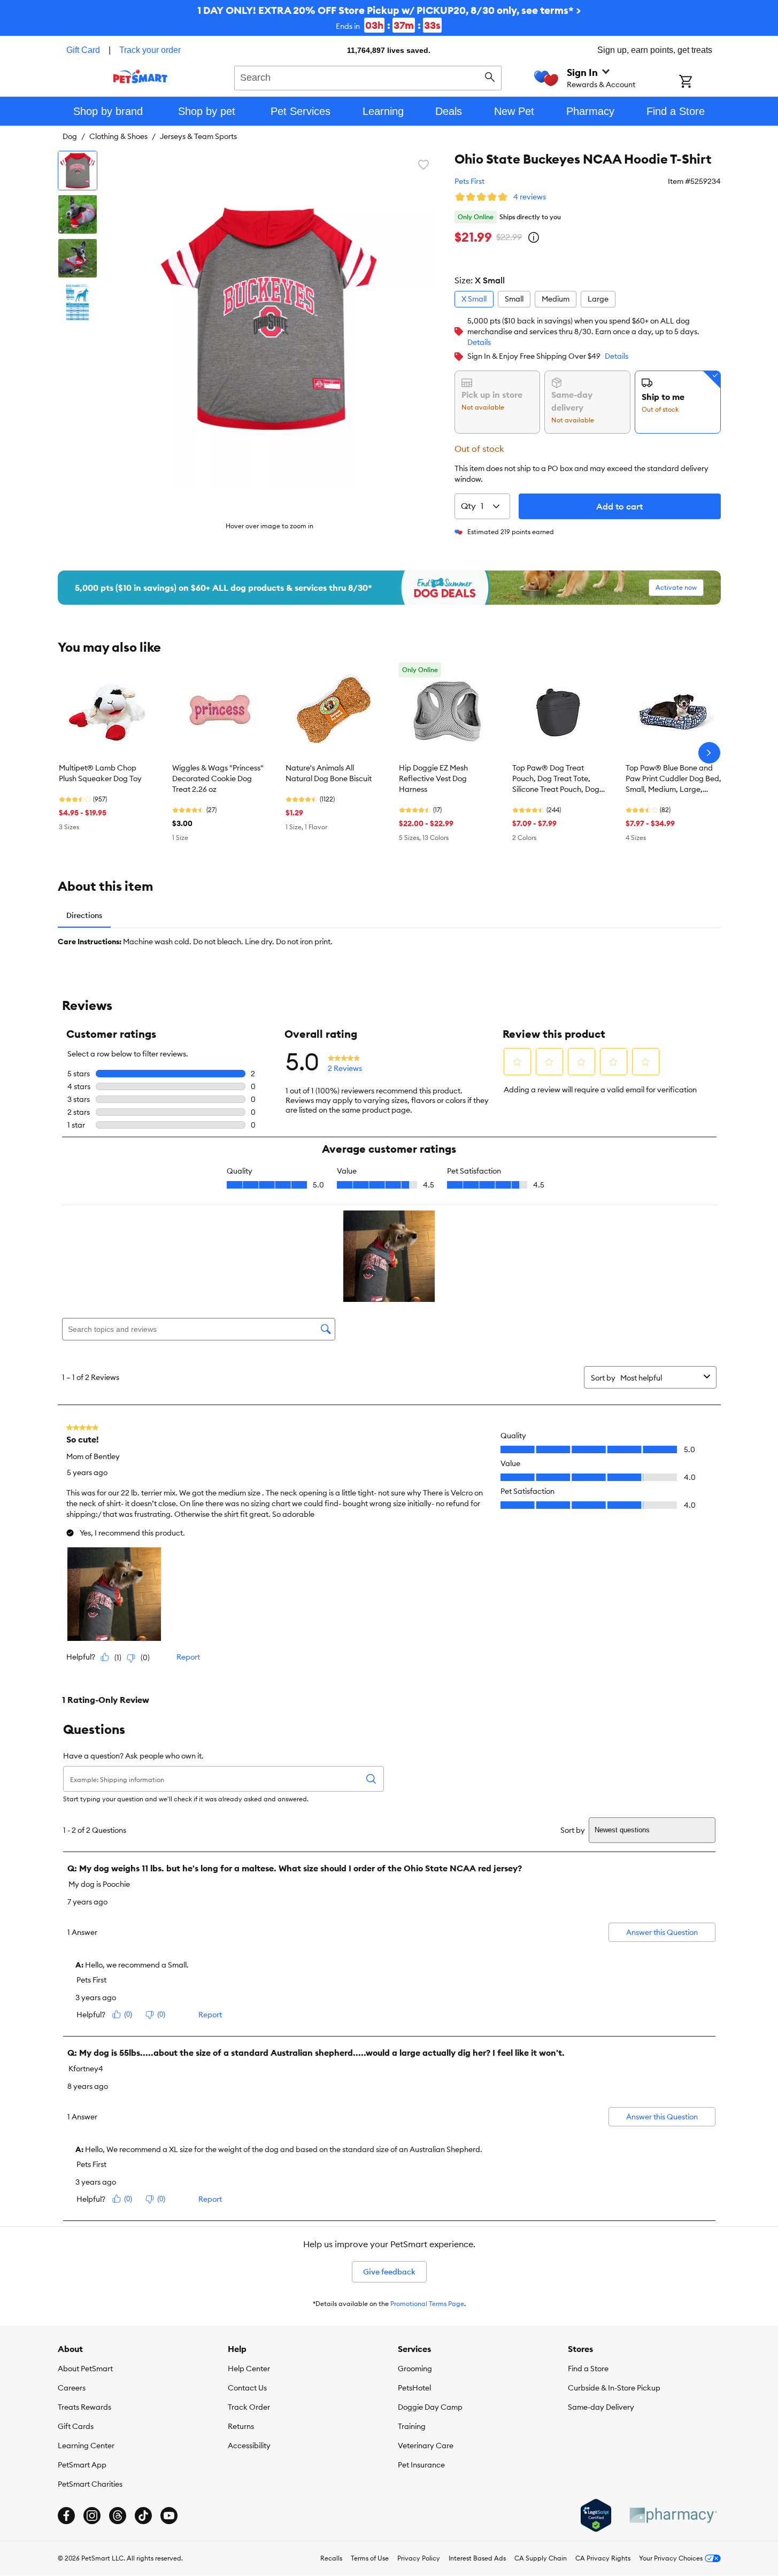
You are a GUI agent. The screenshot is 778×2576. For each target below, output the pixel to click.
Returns (241, 2426)
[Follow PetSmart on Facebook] (66, 2516)
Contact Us (247, 2388)
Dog (70, 136)
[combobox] (368, 76)
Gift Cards (76, 2426)
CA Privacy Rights (603, 2558)
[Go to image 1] (78, 171)
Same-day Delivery (601, 2407)
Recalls (331, 2558)
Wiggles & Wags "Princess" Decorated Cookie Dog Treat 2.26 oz (218, 778)
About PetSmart (85, 2369)
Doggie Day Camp (430, 2407)
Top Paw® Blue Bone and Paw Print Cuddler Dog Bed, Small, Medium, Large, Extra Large (673, 779)
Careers (72, 2388)
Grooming (415, 2369)
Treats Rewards (84, 2407)
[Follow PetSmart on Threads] (118, 2516)
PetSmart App (82, 2465)
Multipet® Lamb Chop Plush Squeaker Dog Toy (100, 773)
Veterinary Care (426, 2446)
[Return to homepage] (140, 76)
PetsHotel (414, 2388)
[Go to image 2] (78, 214)
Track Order (249, 2407)
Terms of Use (370, 2558)
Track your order (150, 50)
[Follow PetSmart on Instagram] (92, 2516)
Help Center (249, 2369)
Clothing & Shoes (118, 136)
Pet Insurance (421, 2465)
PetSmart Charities (90, 2484)
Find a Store (588, 2369)
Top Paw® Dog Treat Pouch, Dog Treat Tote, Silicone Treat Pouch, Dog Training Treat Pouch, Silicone (556, 779)
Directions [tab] (84, 915)
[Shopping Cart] (700, 82)
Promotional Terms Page (427, 2304)
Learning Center (86, 2446)
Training (412, 2426)
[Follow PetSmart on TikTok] (143, 2516)
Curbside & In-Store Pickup (614, 2388)
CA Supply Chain (541, 2558)
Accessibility (249, 2446)
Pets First (469, 181)
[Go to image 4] (78, 302)
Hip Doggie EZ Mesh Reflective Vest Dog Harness (433, 778)
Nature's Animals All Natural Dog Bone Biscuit (329, 773)
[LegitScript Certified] (596, 2516)
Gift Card (83, 50)
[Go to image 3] (78, 258)
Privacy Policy (419, 2558)
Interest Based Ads (477, 2558)
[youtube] (169, 2516)
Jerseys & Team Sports (198, 136)
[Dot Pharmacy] (673, 2515)
